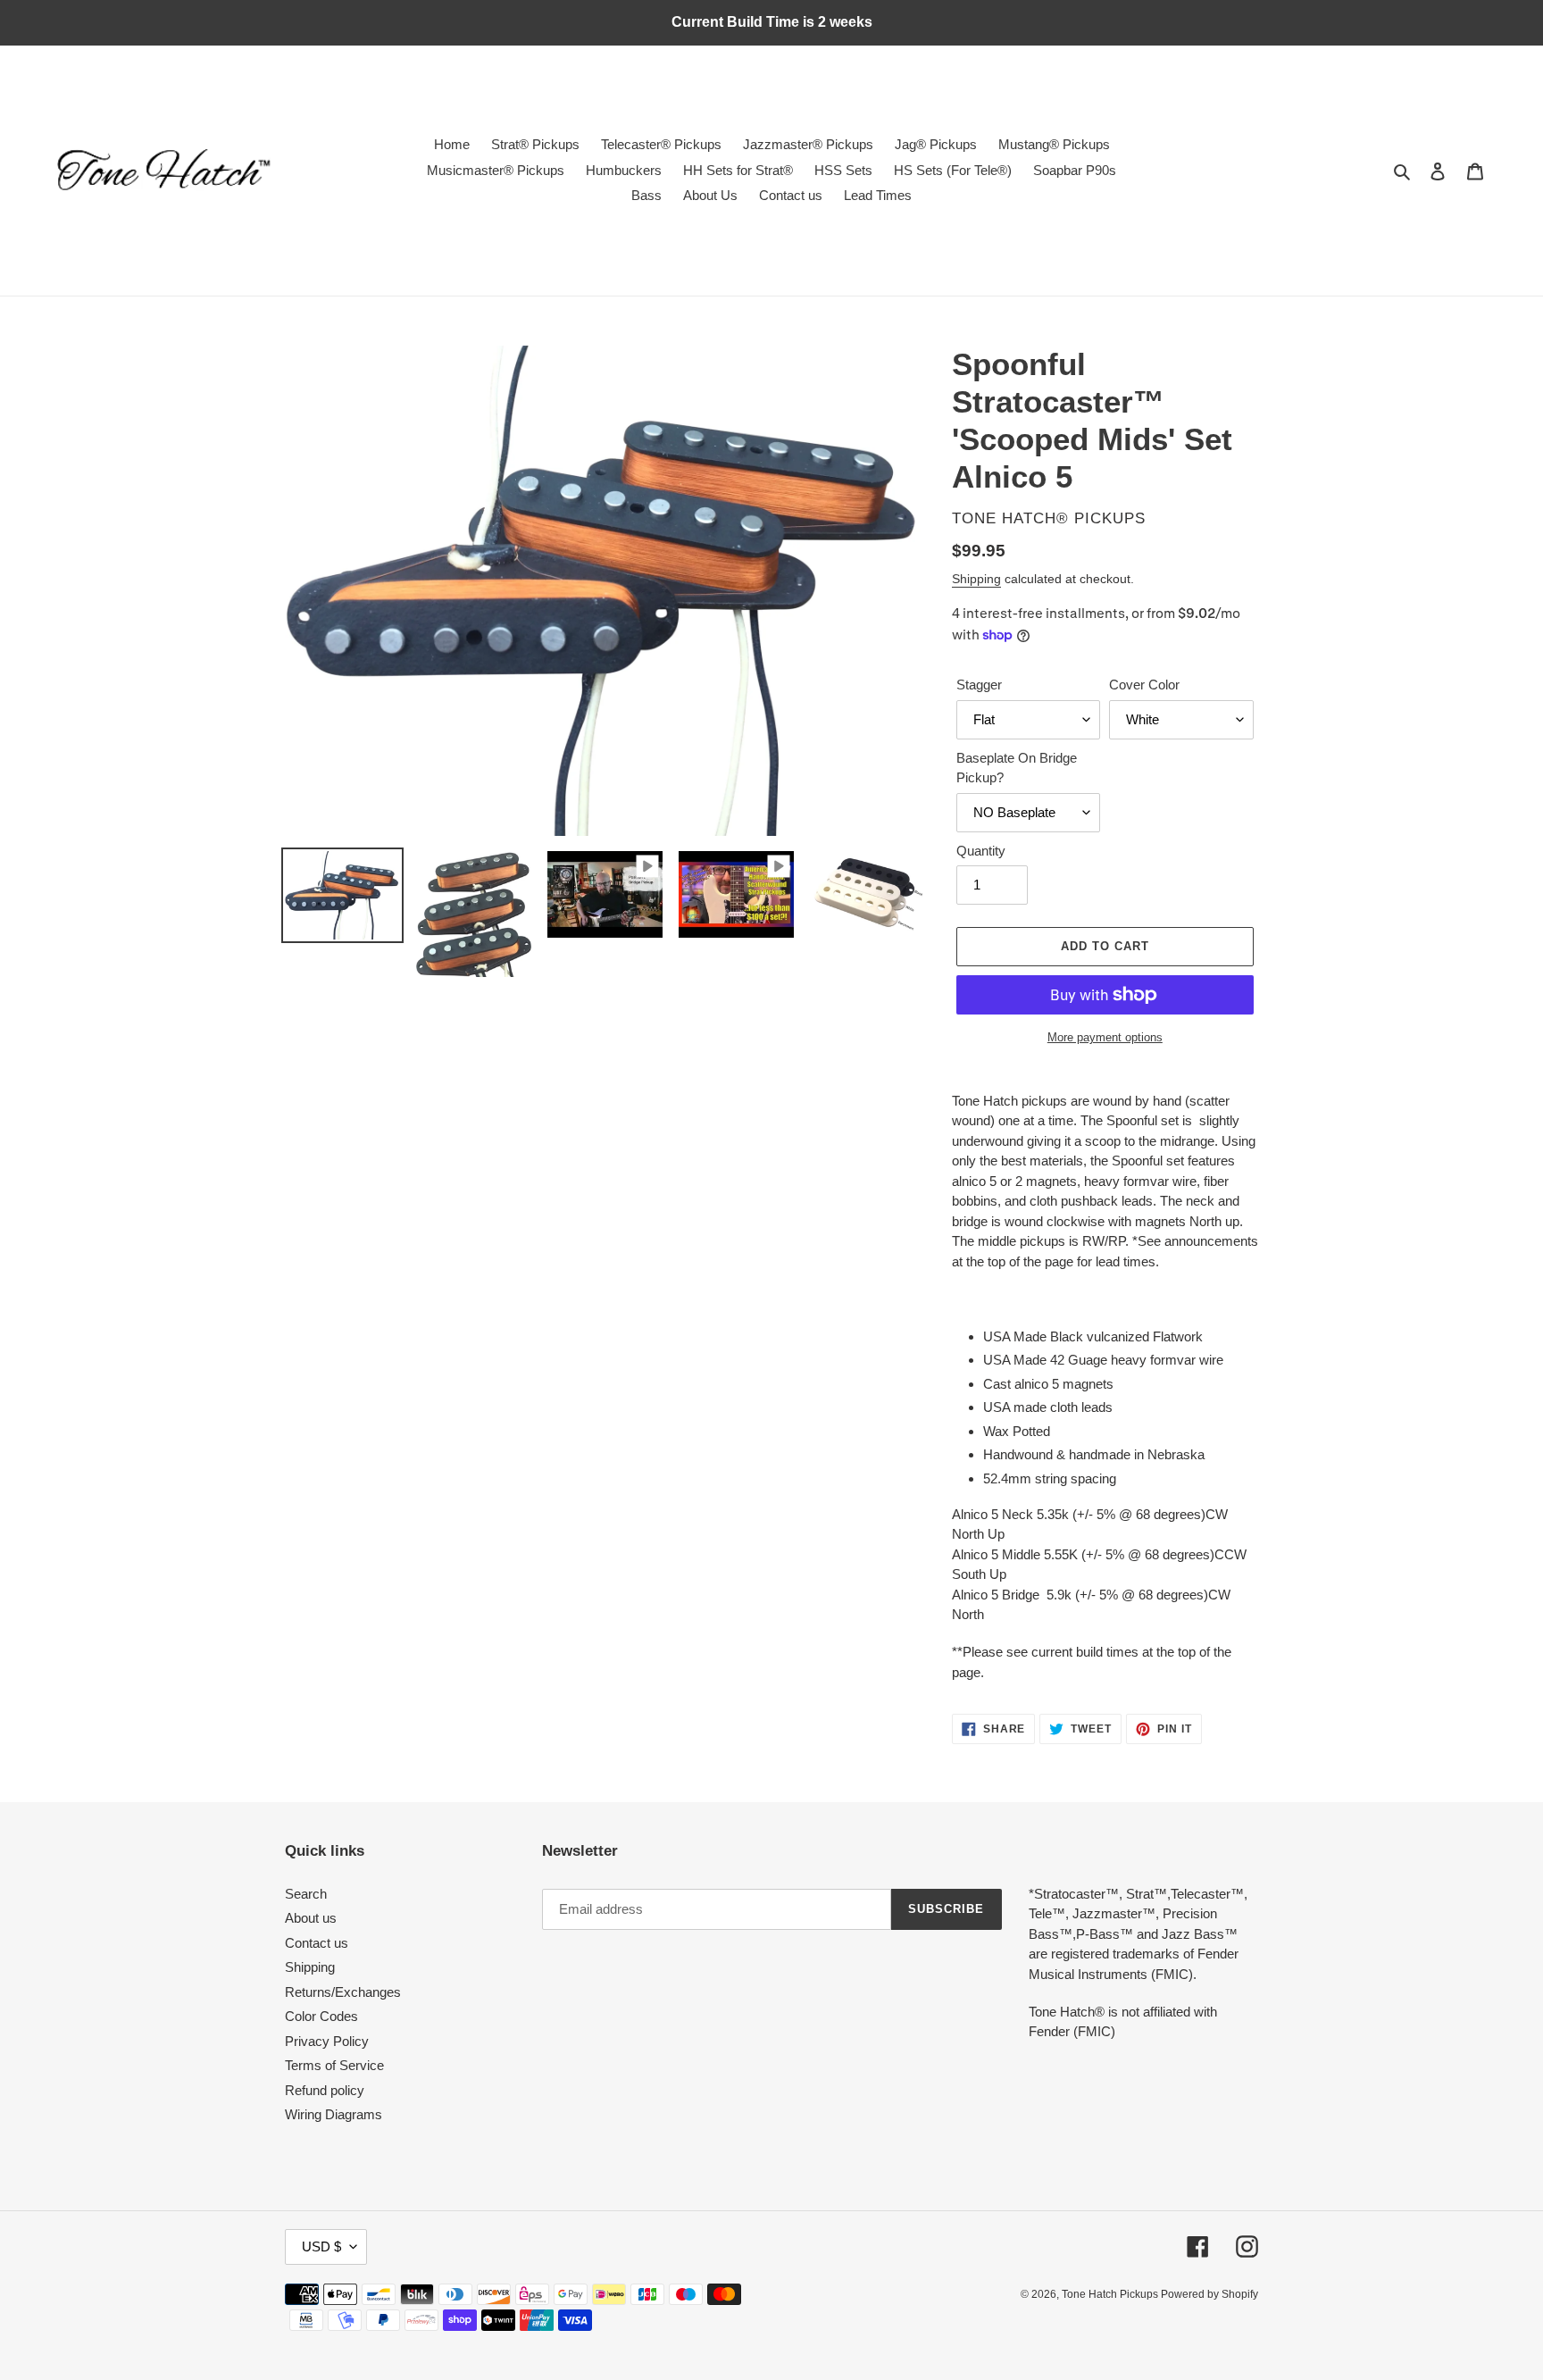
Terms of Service (334, 2065)
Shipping (976, 579)
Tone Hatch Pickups (1111, 2294)
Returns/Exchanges (343, 1992)
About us (311, 1918)
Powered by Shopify (1209, 2294)
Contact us (317, 1943)
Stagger (979, 685)
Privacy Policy (327, 2041)
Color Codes (321, 2016)
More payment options (1105, 1037)
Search (306, 1894)
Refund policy (325, 2090)
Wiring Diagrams (334, 2114)
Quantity (981, 851)
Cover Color (1144, 685)
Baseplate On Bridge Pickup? (1017, 768)
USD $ (321, 2246)
